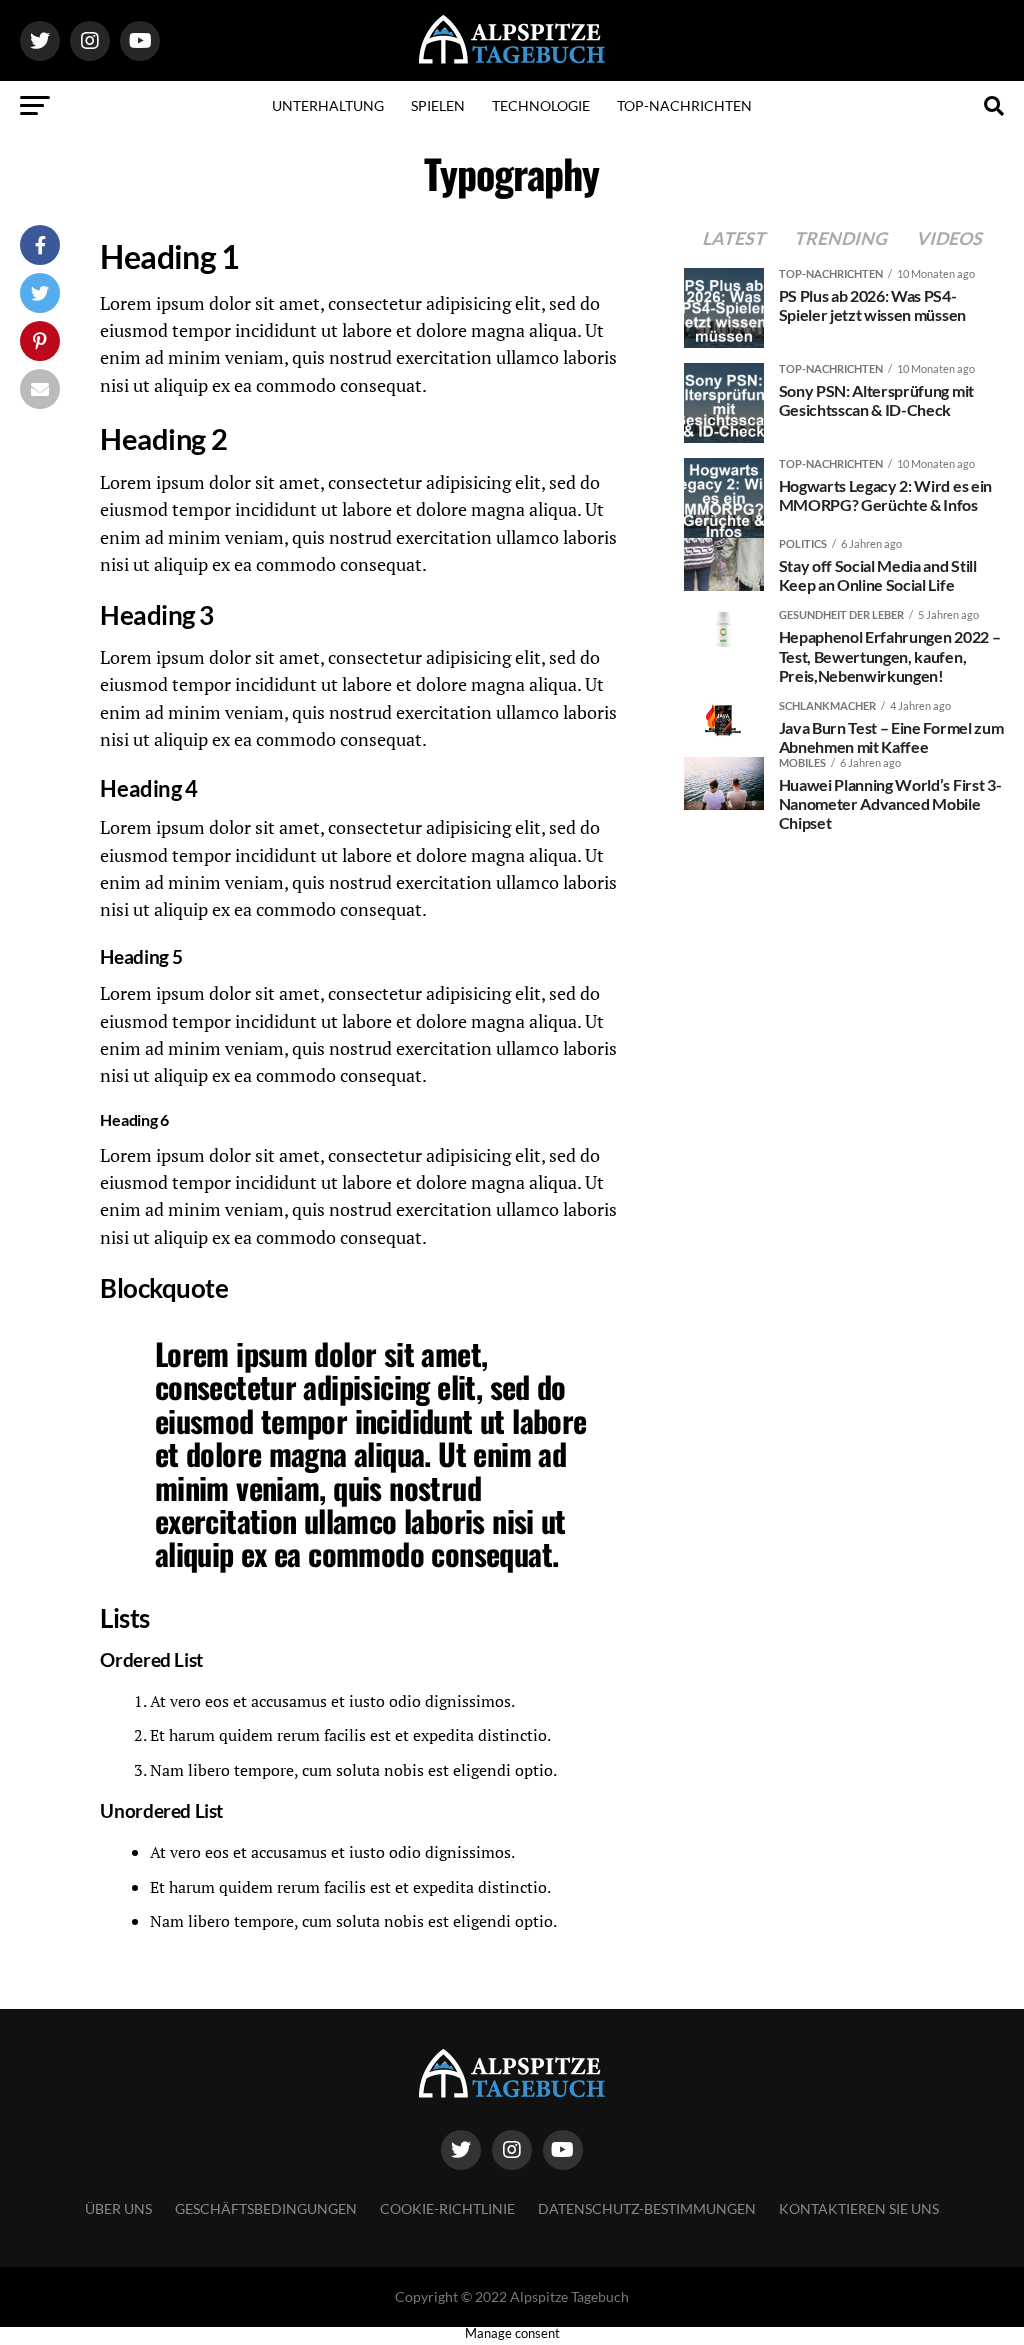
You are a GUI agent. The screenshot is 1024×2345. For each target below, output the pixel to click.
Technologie (541, 105)
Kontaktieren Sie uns (859, 2208)
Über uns (118, 2208)
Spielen (438, 105)
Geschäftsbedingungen (266, 2208)
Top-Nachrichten (684, 105)
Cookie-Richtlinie (447, 2208)
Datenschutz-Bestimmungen (647, 2208)
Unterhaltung (328, 105)
